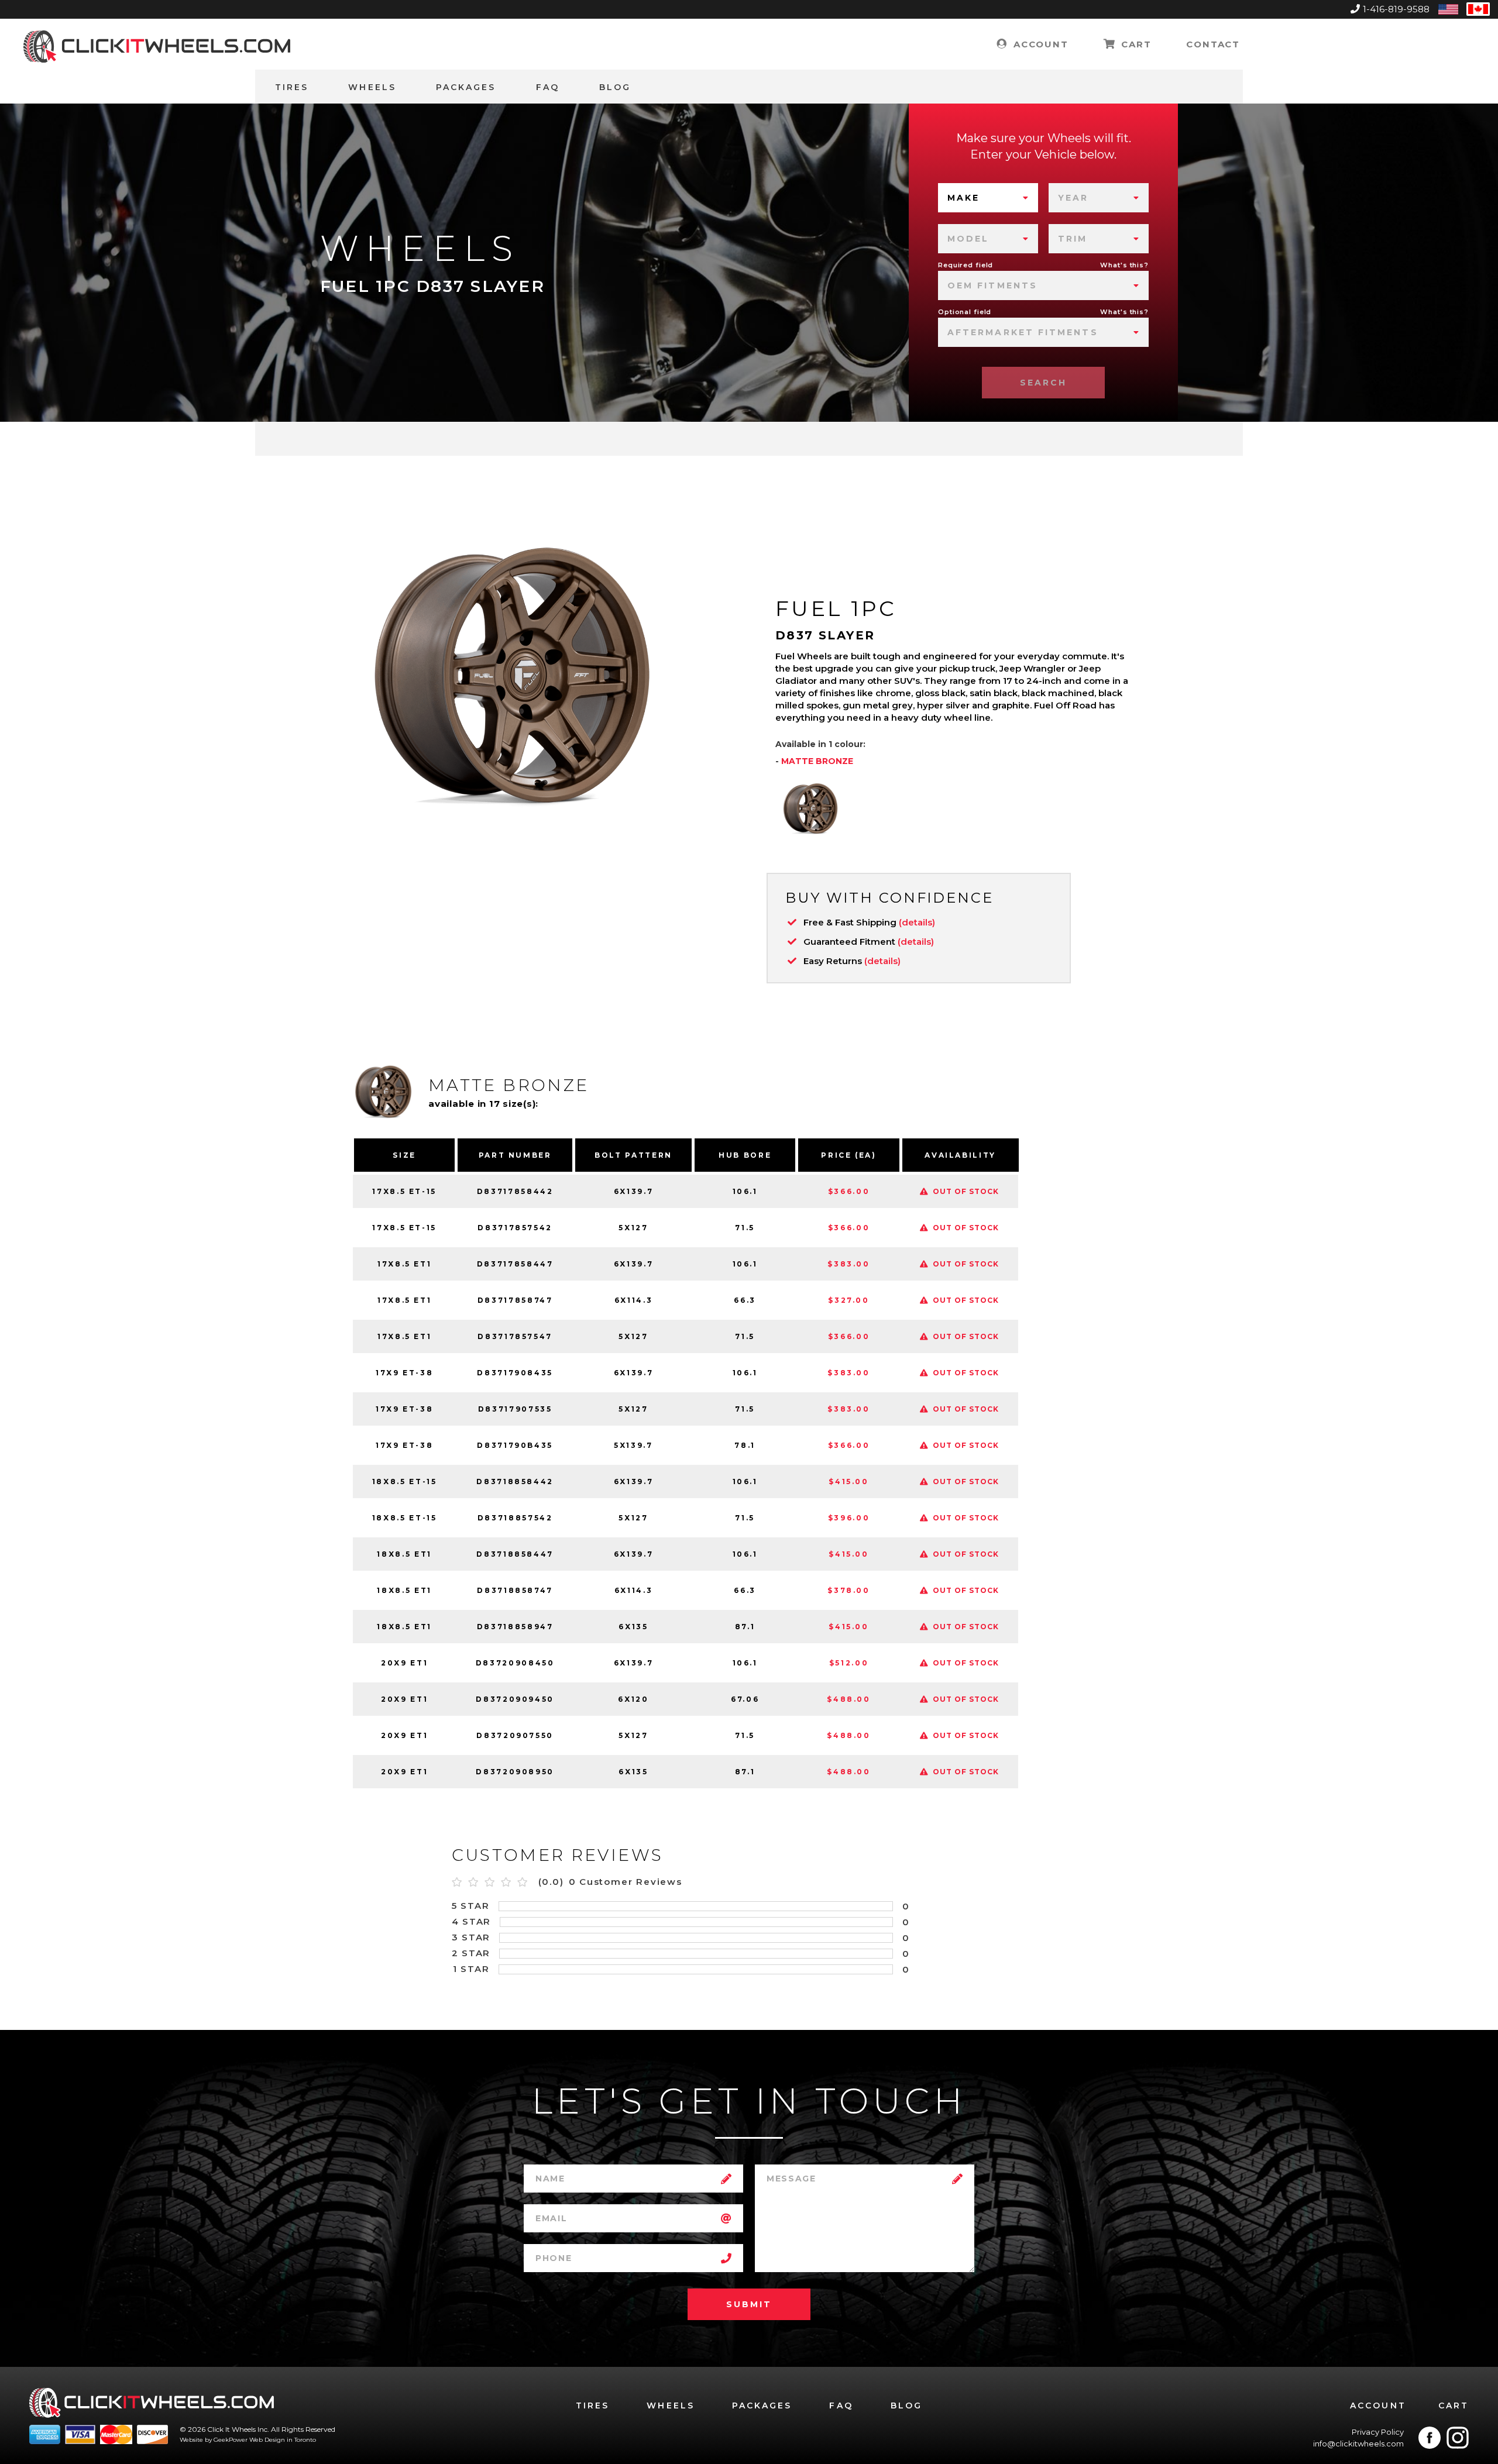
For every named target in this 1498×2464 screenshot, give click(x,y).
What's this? (1124, 265)
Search (1043, 383)
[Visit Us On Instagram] (1458, 2438)
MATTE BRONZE (817, 761)
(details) (917, 922)
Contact (1213, 44)
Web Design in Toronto (283, 2440)
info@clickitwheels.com (1358, 2444)
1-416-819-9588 (1396, 9)
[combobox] (988, 198)
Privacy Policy (1378, 2432)
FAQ (548, 87)
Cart (1134, 44)
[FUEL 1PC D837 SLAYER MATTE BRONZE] (810, 808)
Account (1039, 44)
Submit (749, 2304)
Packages (466, 87)
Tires (292, 87)
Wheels (372, 87)
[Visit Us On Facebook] (1430, 2438)
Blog (615, 87)
